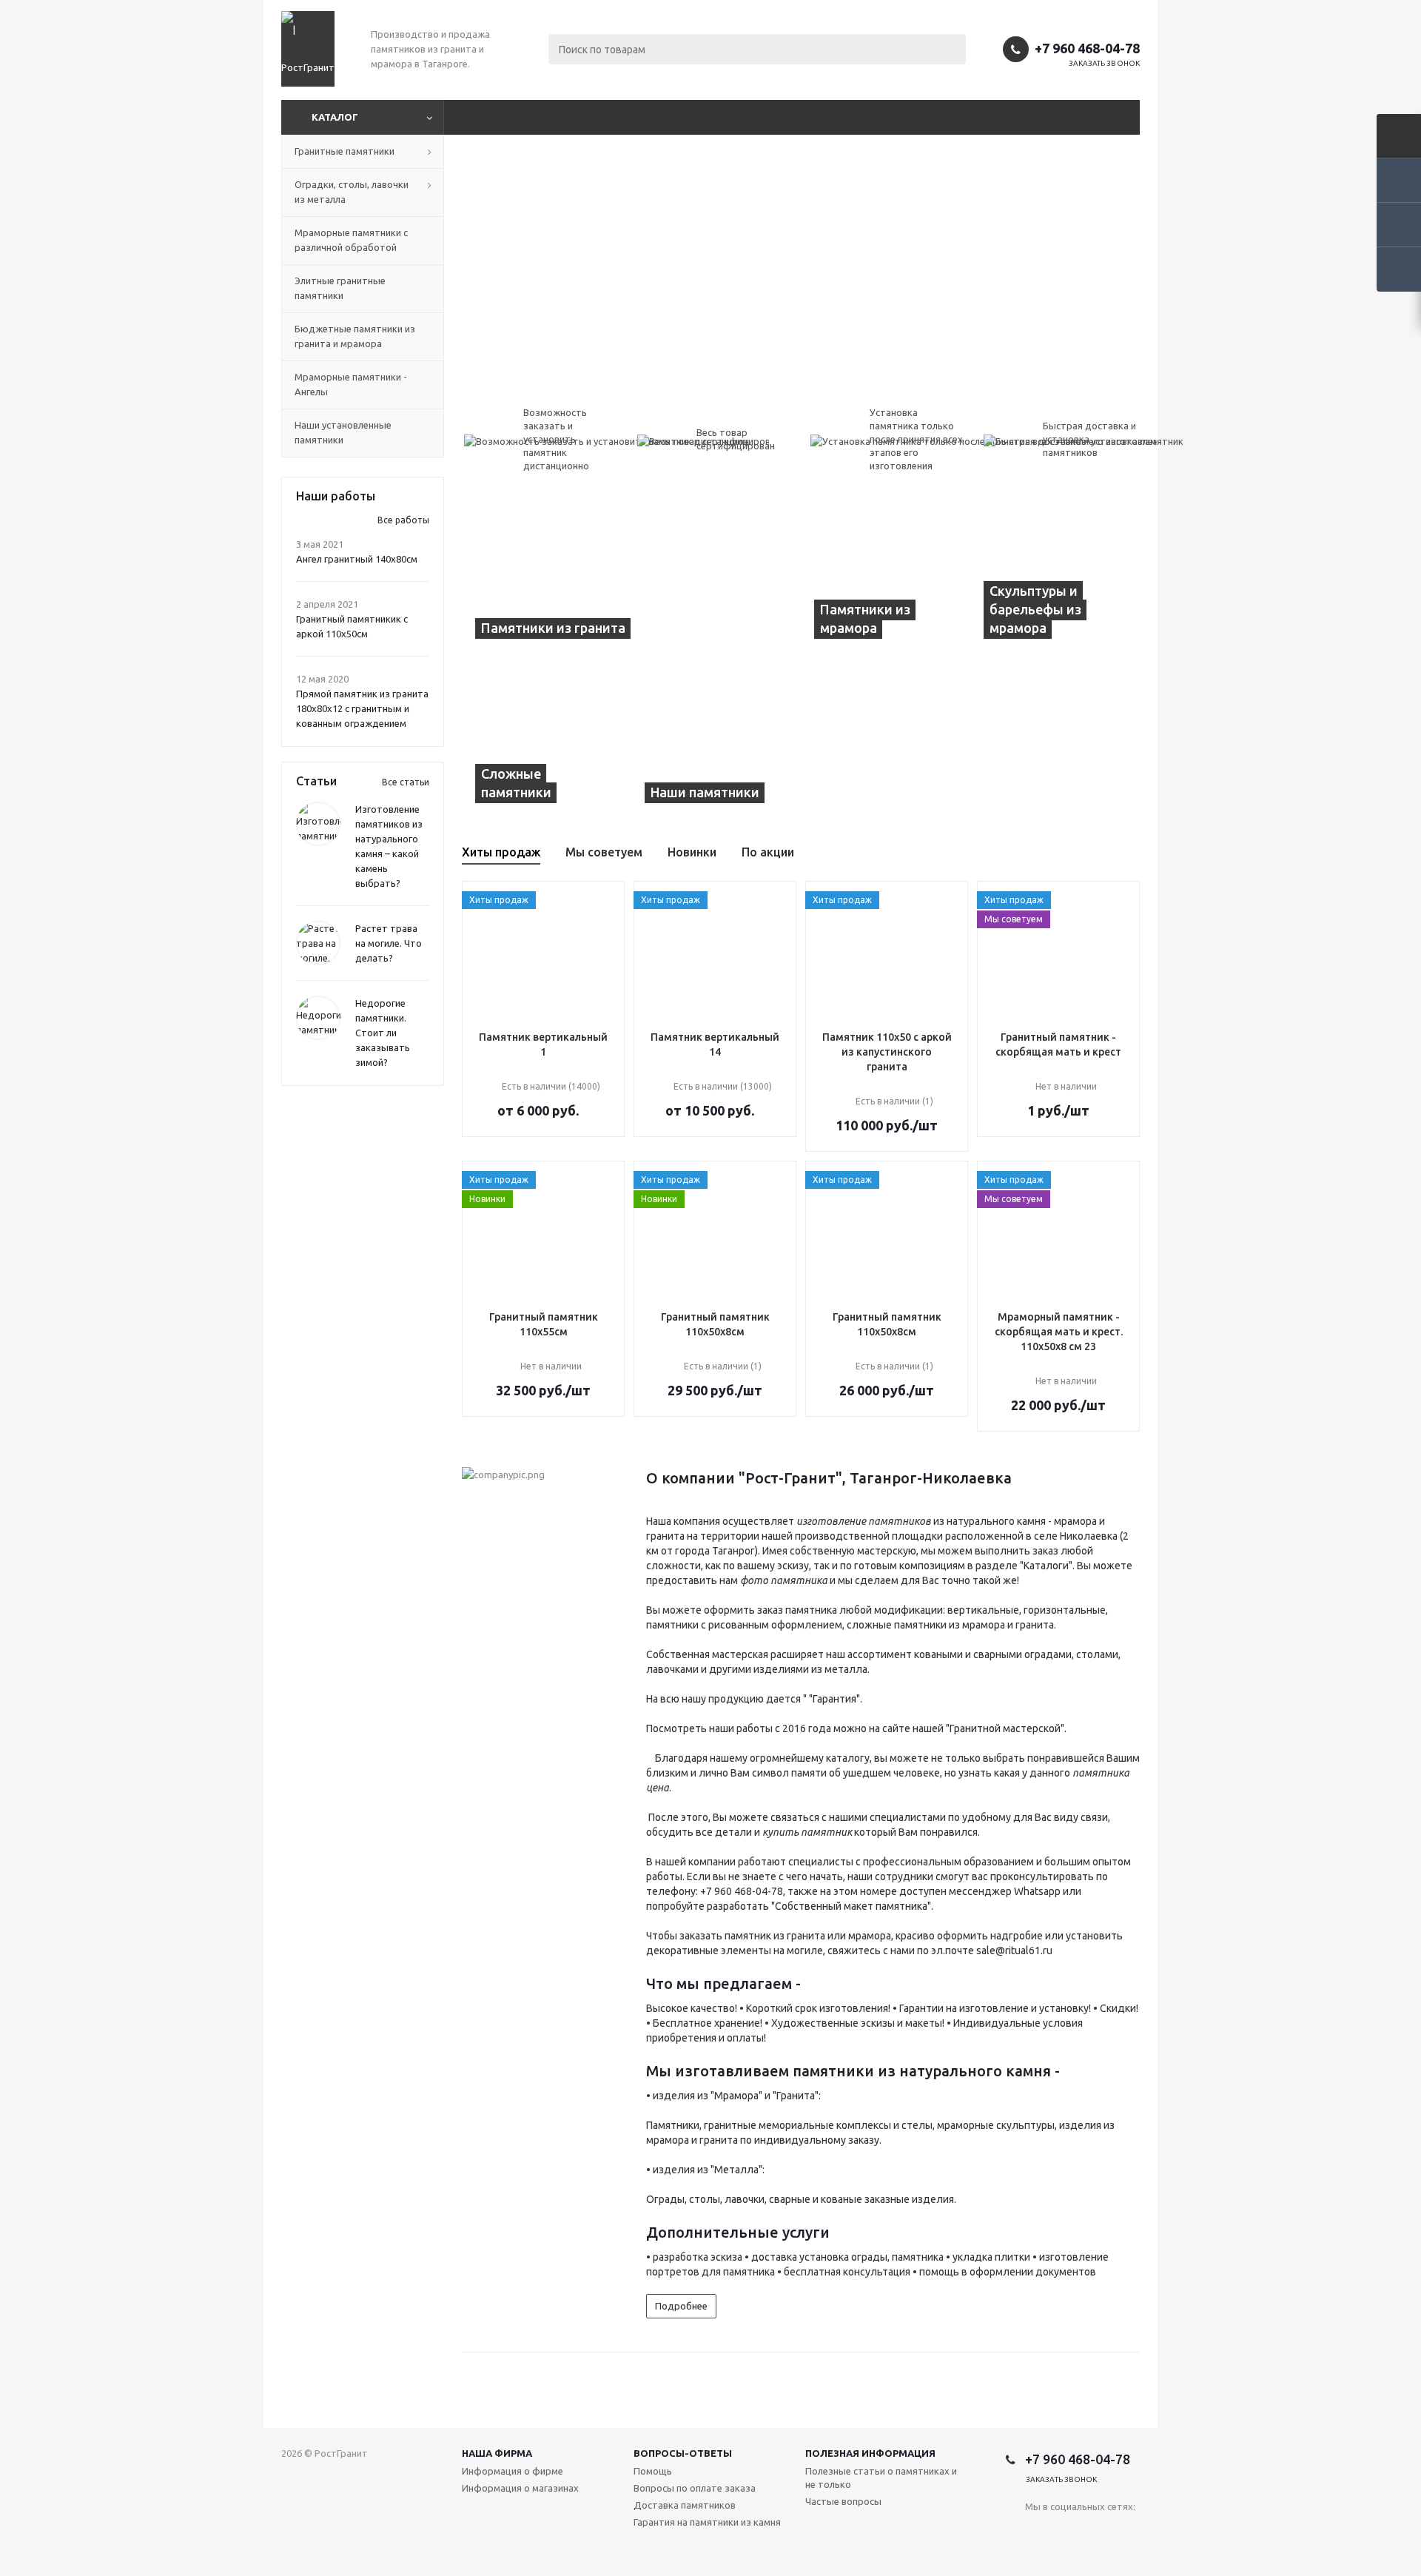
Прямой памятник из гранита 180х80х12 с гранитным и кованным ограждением (362, 708)
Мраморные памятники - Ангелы (351, 384)
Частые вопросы (843, 2501)
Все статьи (406, 782)
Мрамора (736, 2096)
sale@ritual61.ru (1014, 1951)
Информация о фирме (513, 2471)
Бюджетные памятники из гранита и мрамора (355, 336)
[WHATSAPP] (1067, 2531)
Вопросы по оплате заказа (695, 2488)
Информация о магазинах (520, 2488)
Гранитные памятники (345, 151)
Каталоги (1046, 1566)
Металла (736, 2170)
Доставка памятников (685, 2505)
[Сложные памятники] (547, 738)
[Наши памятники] (801, 738)
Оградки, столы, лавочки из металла (352, 192)
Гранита (796, 2096)
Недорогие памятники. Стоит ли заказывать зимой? (383, 1033)
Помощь (653, 2471)
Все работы (403, 520)
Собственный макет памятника (851, 1906)
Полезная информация (870, 2453)
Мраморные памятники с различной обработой (351, 240)
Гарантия (834, 1699)
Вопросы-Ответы (683, 2453)
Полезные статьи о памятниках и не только (881, 2478)
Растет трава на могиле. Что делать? (389, 943)
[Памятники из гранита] (631, 574)
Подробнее (681, 2306)
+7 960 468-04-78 (1087, 48)
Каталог (335, 117)
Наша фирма (497, 2453)
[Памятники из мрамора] (886, 574)
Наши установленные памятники (343, 432)
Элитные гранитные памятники (340, 288)
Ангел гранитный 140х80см (357, 559)
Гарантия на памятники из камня (707, 2522)
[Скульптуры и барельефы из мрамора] (1055, 574)
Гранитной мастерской (1005, 1728)
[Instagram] (1037, 2531)
